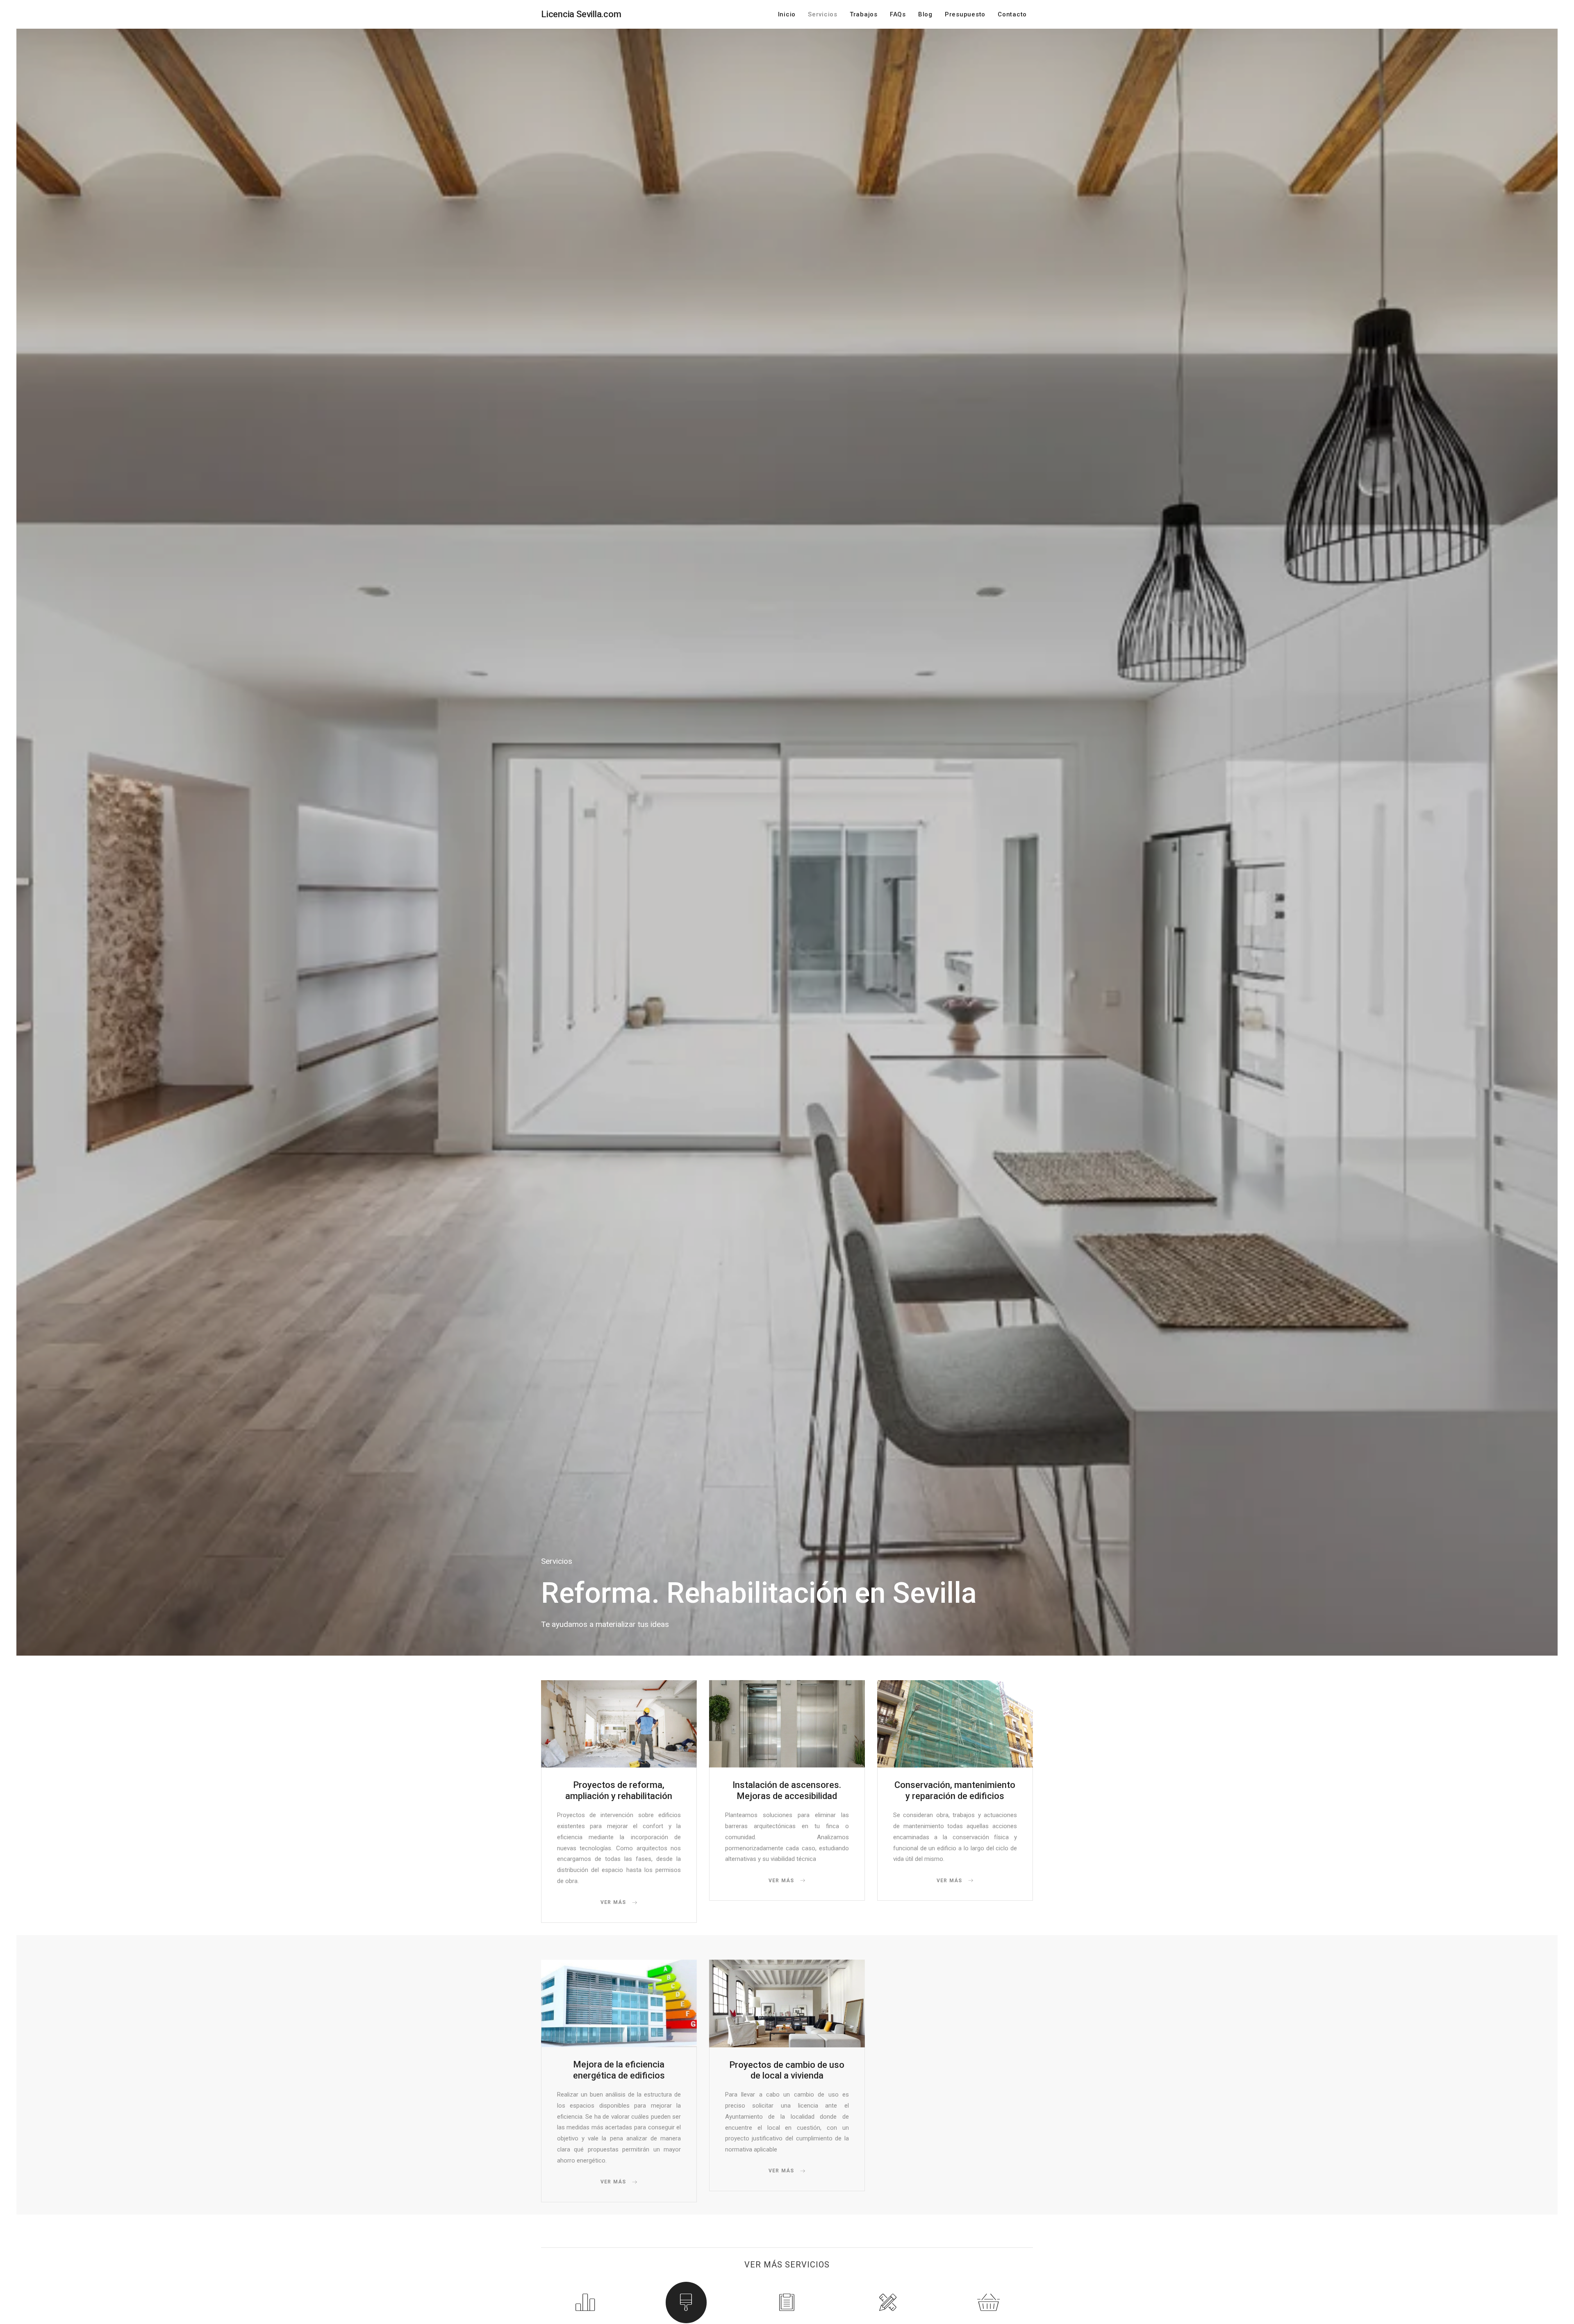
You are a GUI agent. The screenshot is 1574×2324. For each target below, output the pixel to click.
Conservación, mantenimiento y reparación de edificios (955, 1790)
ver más (614, 1902)
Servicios (823, 14)
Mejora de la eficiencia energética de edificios (619, 2070)
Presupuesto (965, 14)
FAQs (898, 14)
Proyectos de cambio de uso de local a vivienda (787, 2070)
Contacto (1012, 14)
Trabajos (864, 14)
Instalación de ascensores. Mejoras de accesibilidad (787, 1790)
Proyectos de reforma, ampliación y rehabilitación (619, 1790)
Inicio (787, 14)
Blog (925, 14)
